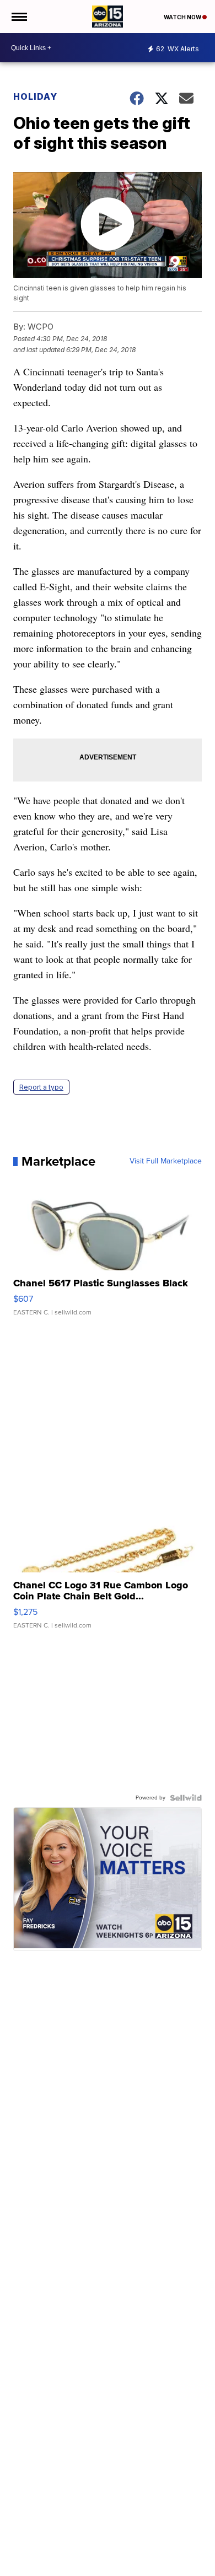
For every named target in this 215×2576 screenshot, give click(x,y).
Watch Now (183, 17)
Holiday (35, 96)
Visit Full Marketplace (166, 1161)
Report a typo (41, 1087)
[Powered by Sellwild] (186, 1798)
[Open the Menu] (18, 17)
